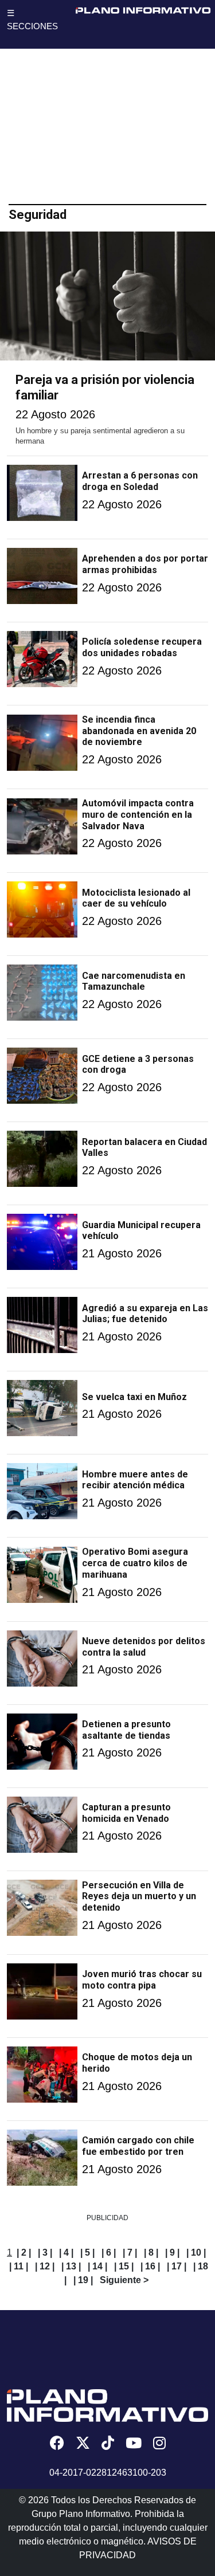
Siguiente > (124, 2280)
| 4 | (66, 2252)
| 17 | (177, 2266)
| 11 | (19, 2266)
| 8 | (151, 2252)
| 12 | (45, 2266)
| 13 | (71, 2266)
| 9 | (172, 2252)
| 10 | (196, 2252)
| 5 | (87, 2252)
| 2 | (24, 2252)
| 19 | (83, 2280)
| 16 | (150, 2266)
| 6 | (109, 2252)
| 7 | (130, 2252)
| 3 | (45, 2252)
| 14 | (97, 2266)
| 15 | (124, 2266)
